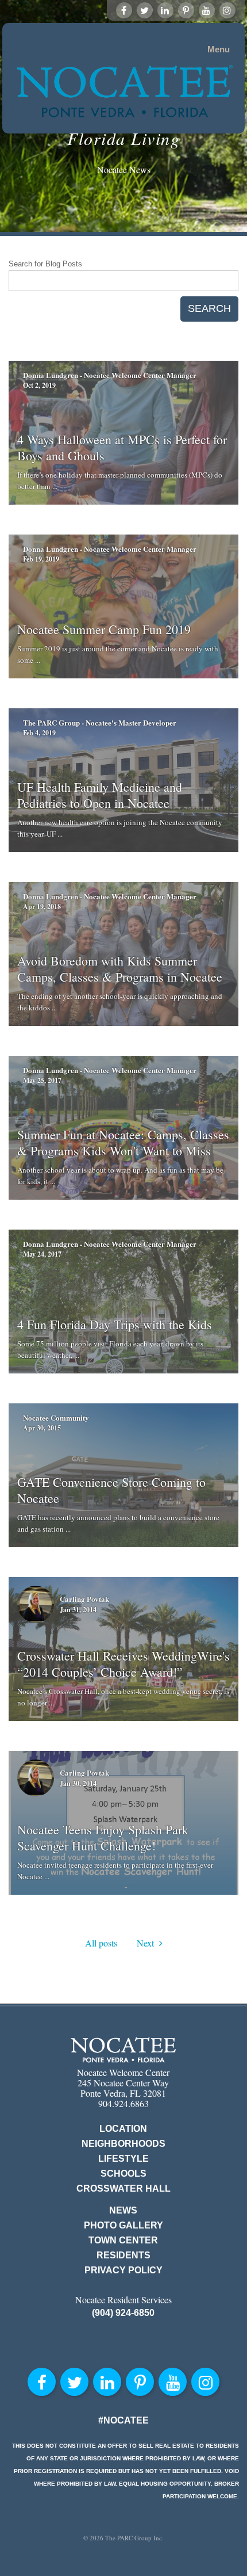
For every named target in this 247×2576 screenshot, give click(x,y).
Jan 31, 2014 (78, 1610)
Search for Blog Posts (45, 264)
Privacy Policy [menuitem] (123, 2270)
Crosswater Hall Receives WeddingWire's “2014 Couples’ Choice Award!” (123, 1664)
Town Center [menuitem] (123, 2240)
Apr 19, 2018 (42, 907)
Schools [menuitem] (123, 2174)
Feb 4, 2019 (39, 733)
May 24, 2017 (42, 1254)
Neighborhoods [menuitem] (123, 2144)
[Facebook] (124, 10)
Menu (219, 49)
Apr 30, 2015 (42, 1428)
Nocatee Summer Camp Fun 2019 (104, 629)
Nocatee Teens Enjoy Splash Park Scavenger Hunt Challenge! (103, 1837)
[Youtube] (207, 10)
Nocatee (123, 2050)
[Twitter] (145, 10)
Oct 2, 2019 (39, 385)
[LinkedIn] (165, 10)
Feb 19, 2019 (41, 559)
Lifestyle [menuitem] (123, 2159)
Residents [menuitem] (123, 2255)
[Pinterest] (186, 10)
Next (148, 1943)
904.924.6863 (123, 2103)
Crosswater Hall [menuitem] (123, 2188)
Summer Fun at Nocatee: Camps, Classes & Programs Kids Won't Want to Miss (123, 1142)
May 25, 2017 (42, 1080)
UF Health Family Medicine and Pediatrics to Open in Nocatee (100, 795)
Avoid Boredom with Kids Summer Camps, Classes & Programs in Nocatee (120, 969)
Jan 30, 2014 (78, 1783)
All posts (101, 1943)
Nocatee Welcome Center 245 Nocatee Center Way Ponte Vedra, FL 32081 (123, 2083)
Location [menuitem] (123, 2129)
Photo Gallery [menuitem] (123, 2225)
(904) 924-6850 (123, 2313)
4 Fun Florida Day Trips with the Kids (115, 1324)
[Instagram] (227, 10)
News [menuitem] (123, 2210)
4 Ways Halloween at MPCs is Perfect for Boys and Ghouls (122, 447)
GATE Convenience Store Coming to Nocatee (111, 1490)
